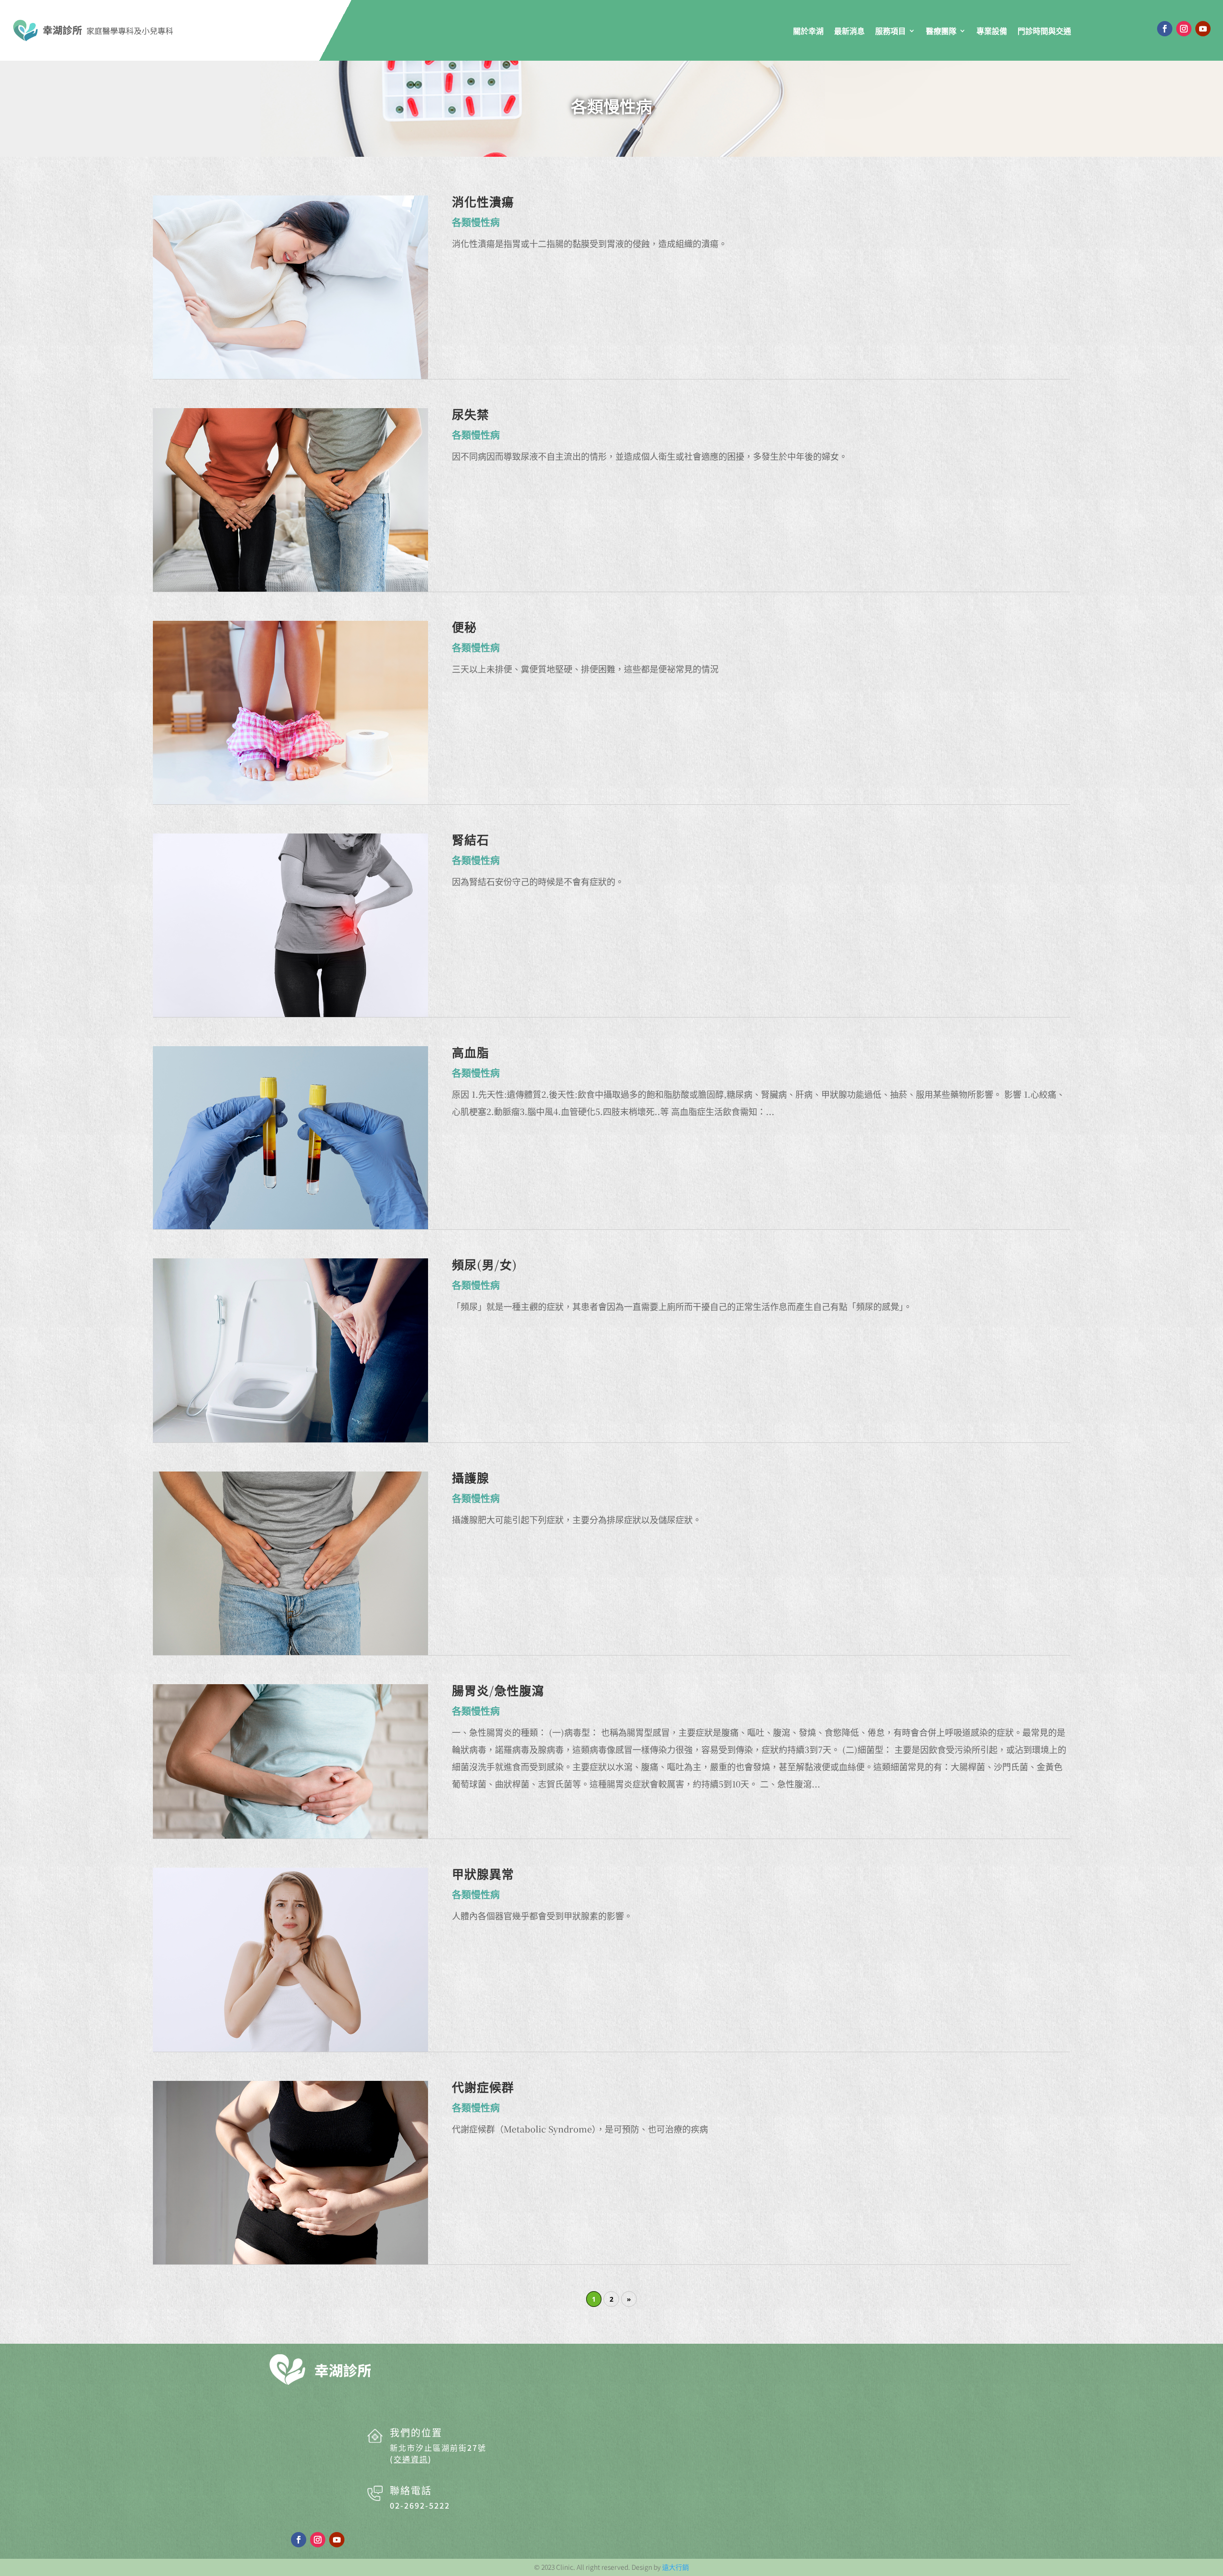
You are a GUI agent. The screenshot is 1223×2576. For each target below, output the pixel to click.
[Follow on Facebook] (1165, 29)
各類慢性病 (611, 106)
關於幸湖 (808, 31)
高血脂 (471, 1052)
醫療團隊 (941, 31)
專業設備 (992, 31)
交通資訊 (411, 2459)
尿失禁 (471, 414)
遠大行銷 (676, 2567)
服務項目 (890, 31)
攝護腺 (471, 1477)
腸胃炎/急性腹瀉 (498, 1690)
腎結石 (471, 839)
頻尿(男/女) (485, 1264)
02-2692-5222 (420, 2505)
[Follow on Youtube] (1203, 29)
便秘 (464, 627)
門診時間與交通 (1044, 31)
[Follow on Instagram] (1184, 29)
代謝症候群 (483, 2087)
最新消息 (849, 31)
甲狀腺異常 (483, 1873)
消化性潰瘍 (483, 201)
